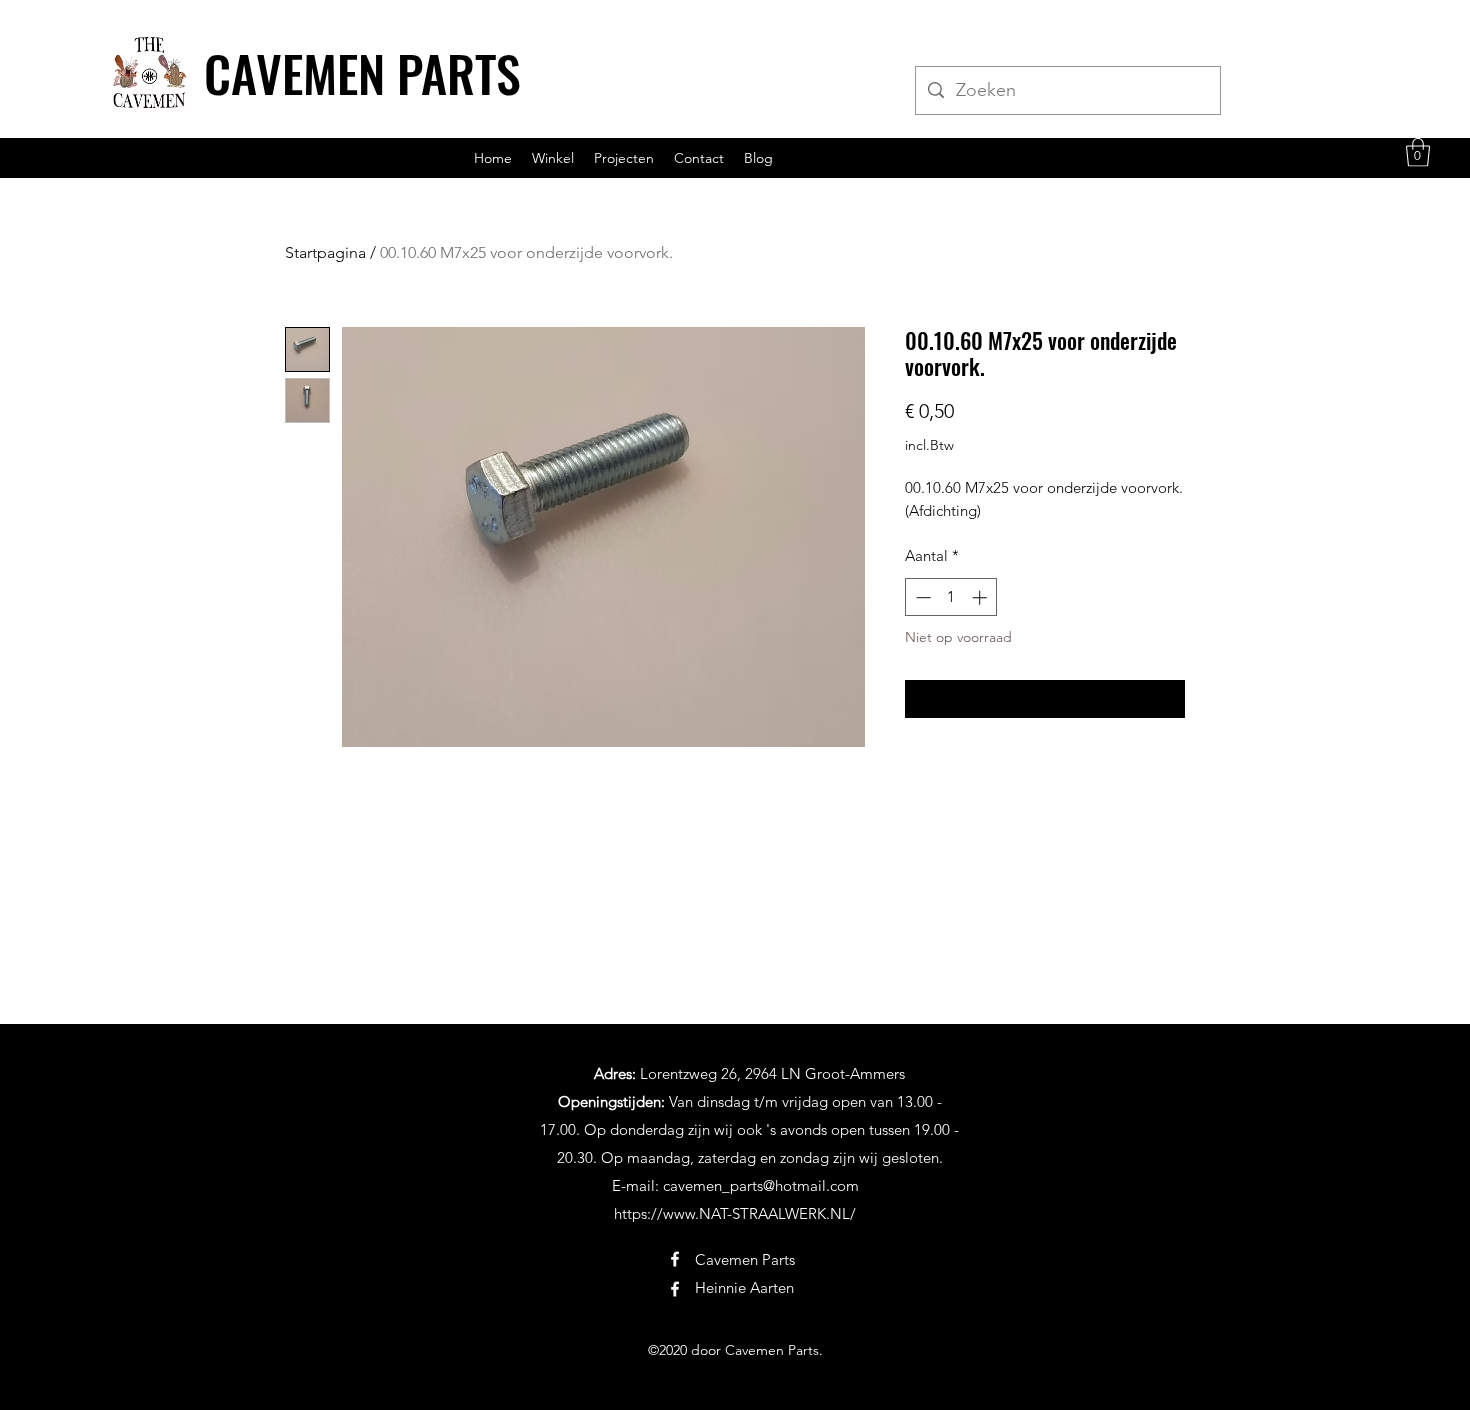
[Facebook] (675, 1259)
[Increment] (981, 597)
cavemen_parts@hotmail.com (761, 1185)
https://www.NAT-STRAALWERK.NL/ (735, 1213)
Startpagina (325, 252)
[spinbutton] (951, 597)
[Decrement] (921, 597)
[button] (1418, 152)
